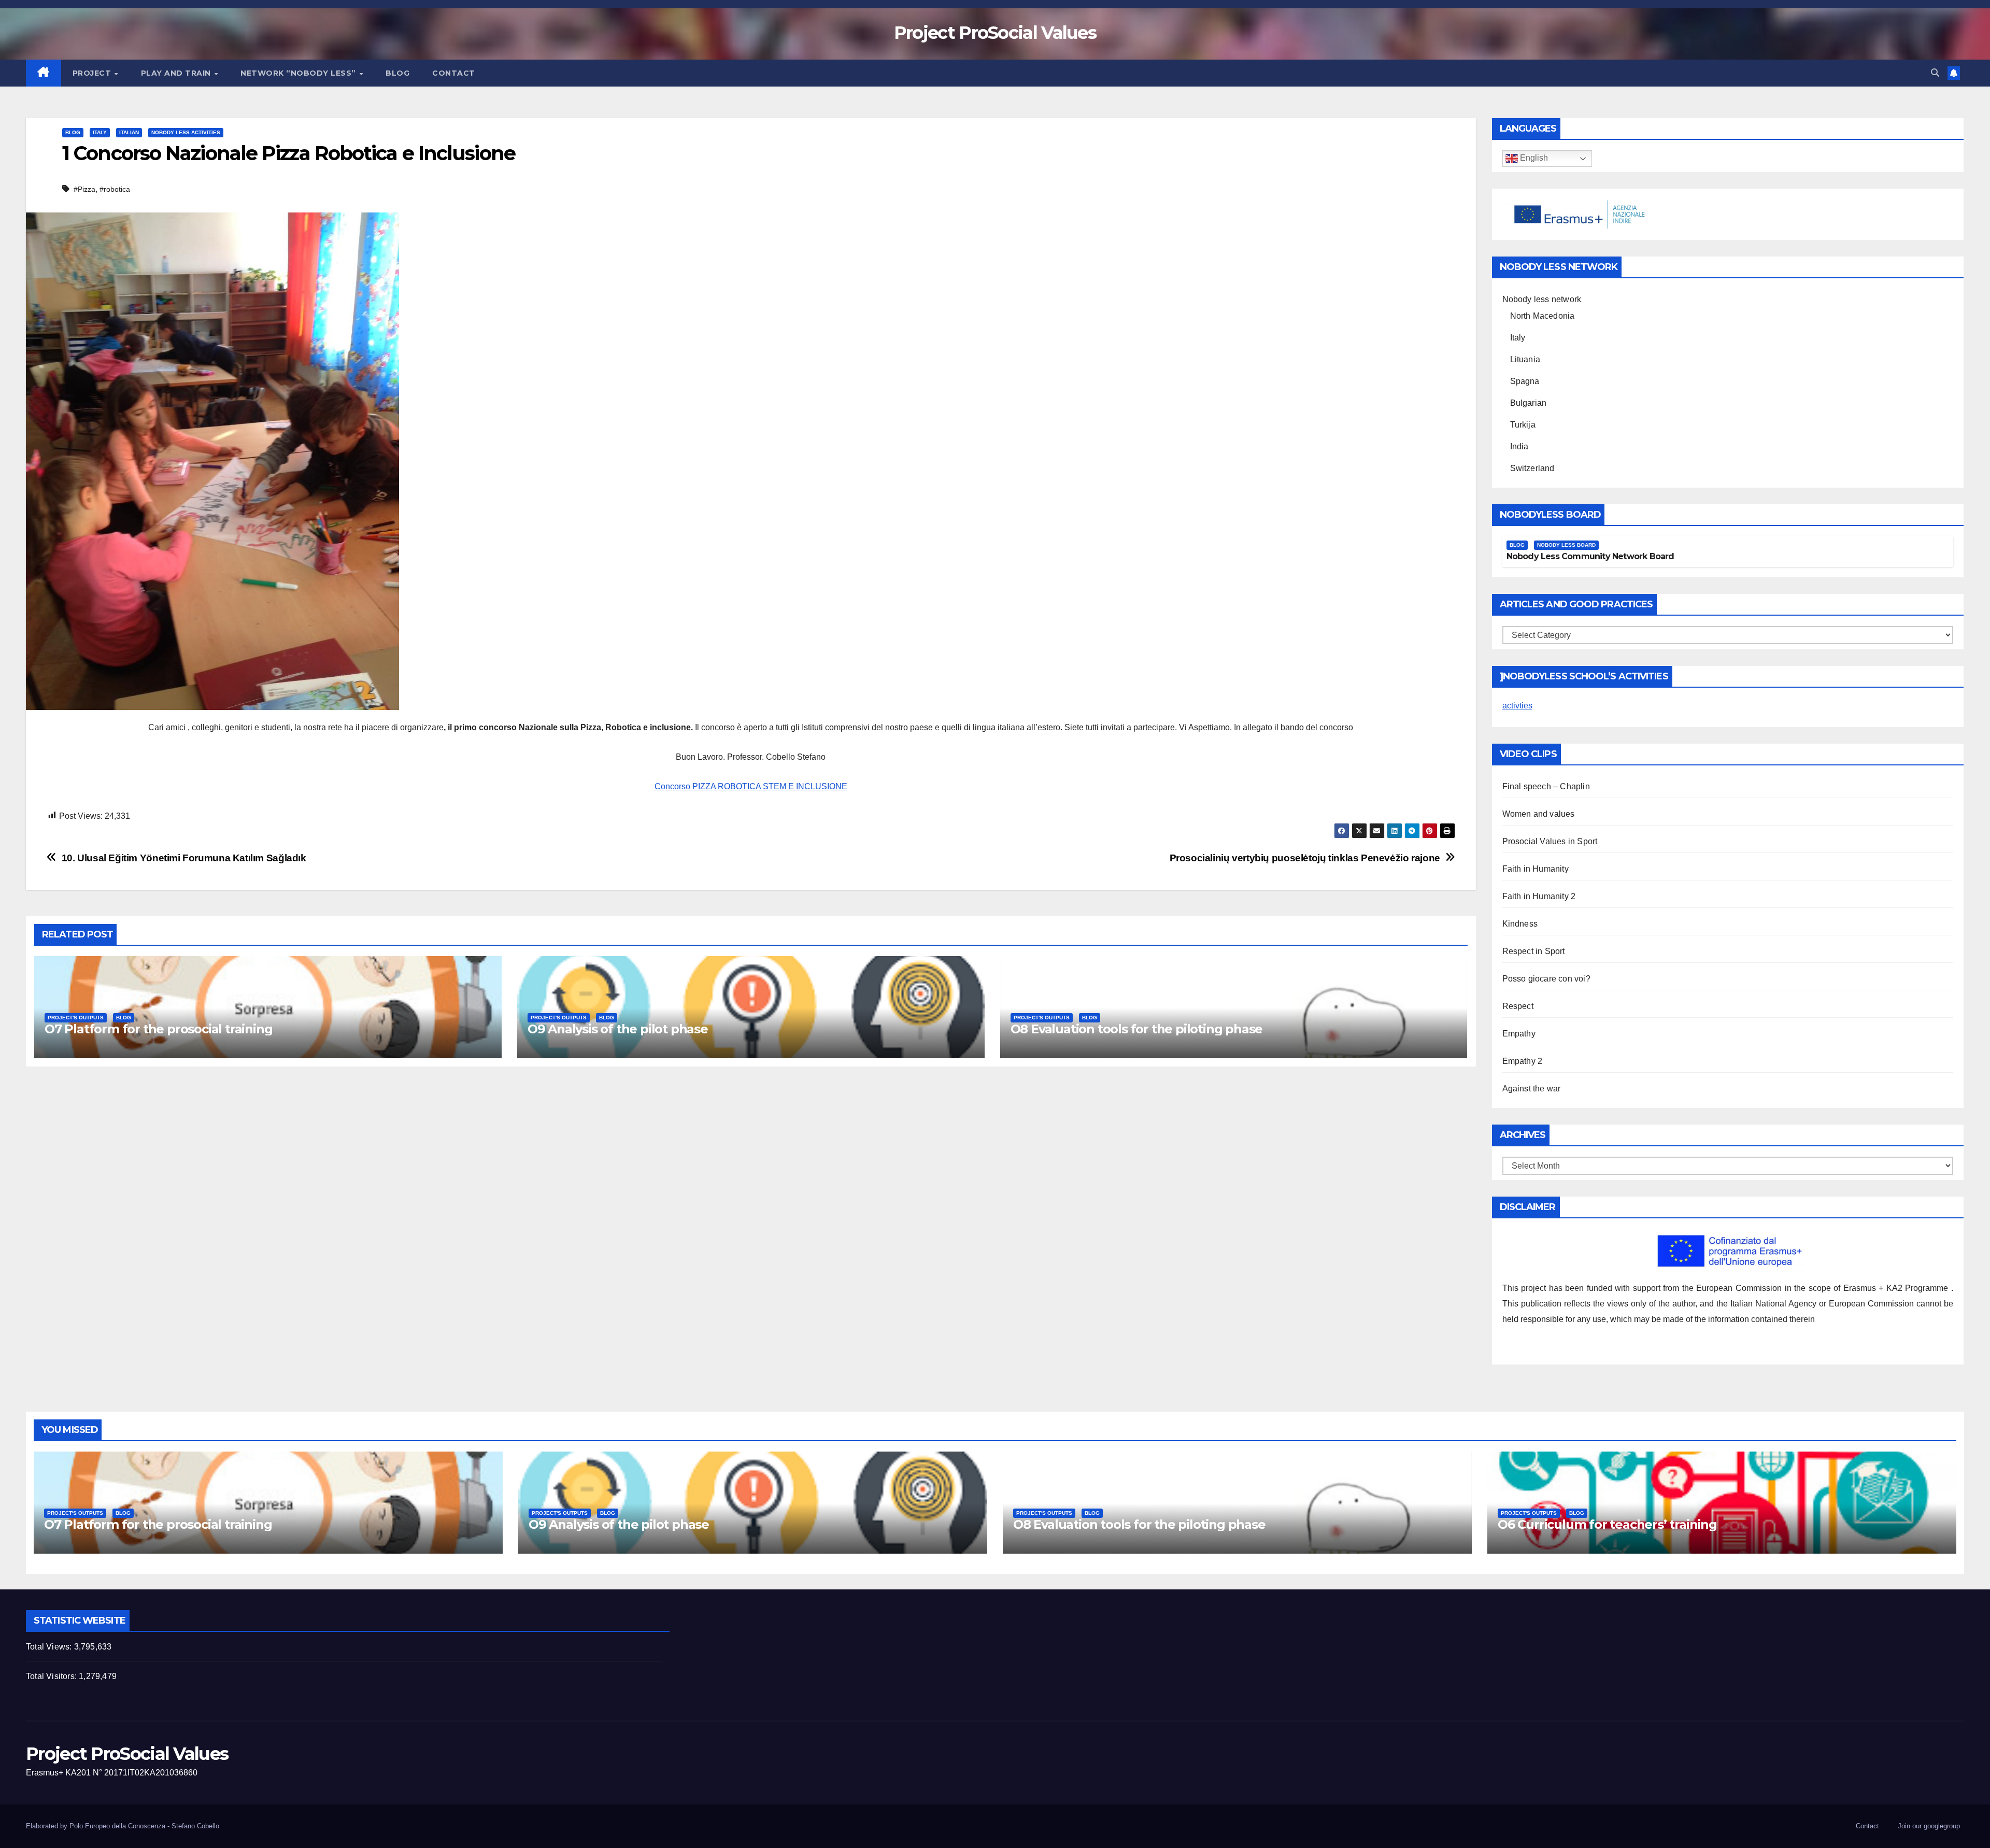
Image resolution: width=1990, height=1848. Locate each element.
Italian (129, 132)
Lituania (1525, 359)
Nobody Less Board (1566, 545)
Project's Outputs (76, 1018)
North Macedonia (1543, 316)
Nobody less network (1542, 299)
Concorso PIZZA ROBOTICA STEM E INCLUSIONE (751, 786)
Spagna (1525, 381)
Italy (100, 132)
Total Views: (50, 1647)
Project (93, 73)
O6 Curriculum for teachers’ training (1607, 1524)
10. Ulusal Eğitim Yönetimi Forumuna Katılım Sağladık (184, 858)
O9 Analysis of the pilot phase (618, 1029)
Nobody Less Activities (186, 132)
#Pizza (84, 189)
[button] (1935, 73)
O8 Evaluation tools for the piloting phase (1137, 1029)
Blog (397, 73)
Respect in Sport (1534, 951)
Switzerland (1532, 468)
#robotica (115, 189)
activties (1517, 706)
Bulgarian (1529, 403)
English (1533, 158)
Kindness (1520, 924)
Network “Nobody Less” (299, 73)
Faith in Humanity (1536, 869)
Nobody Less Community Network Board (1590, 556)
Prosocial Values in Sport (1550, 841)
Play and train (177, 73)
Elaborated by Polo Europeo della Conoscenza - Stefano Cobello (123, 1826)
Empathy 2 (1523, 1061)
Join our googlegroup (1929, 1826)
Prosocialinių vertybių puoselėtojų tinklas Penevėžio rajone (1305, 858)
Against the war (1532, 1089)
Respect (1518, 1006)
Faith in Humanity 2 (1539, 896)
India (1519, 446)
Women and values (1539, 814)
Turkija (1523, 425)
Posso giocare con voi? (1546, 979)
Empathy (1519, 1034)
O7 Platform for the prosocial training (158, 1029)
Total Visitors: (52, 1676)
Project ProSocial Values (995, 33)
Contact (454, 73)
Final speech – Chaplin (1546, 786)
